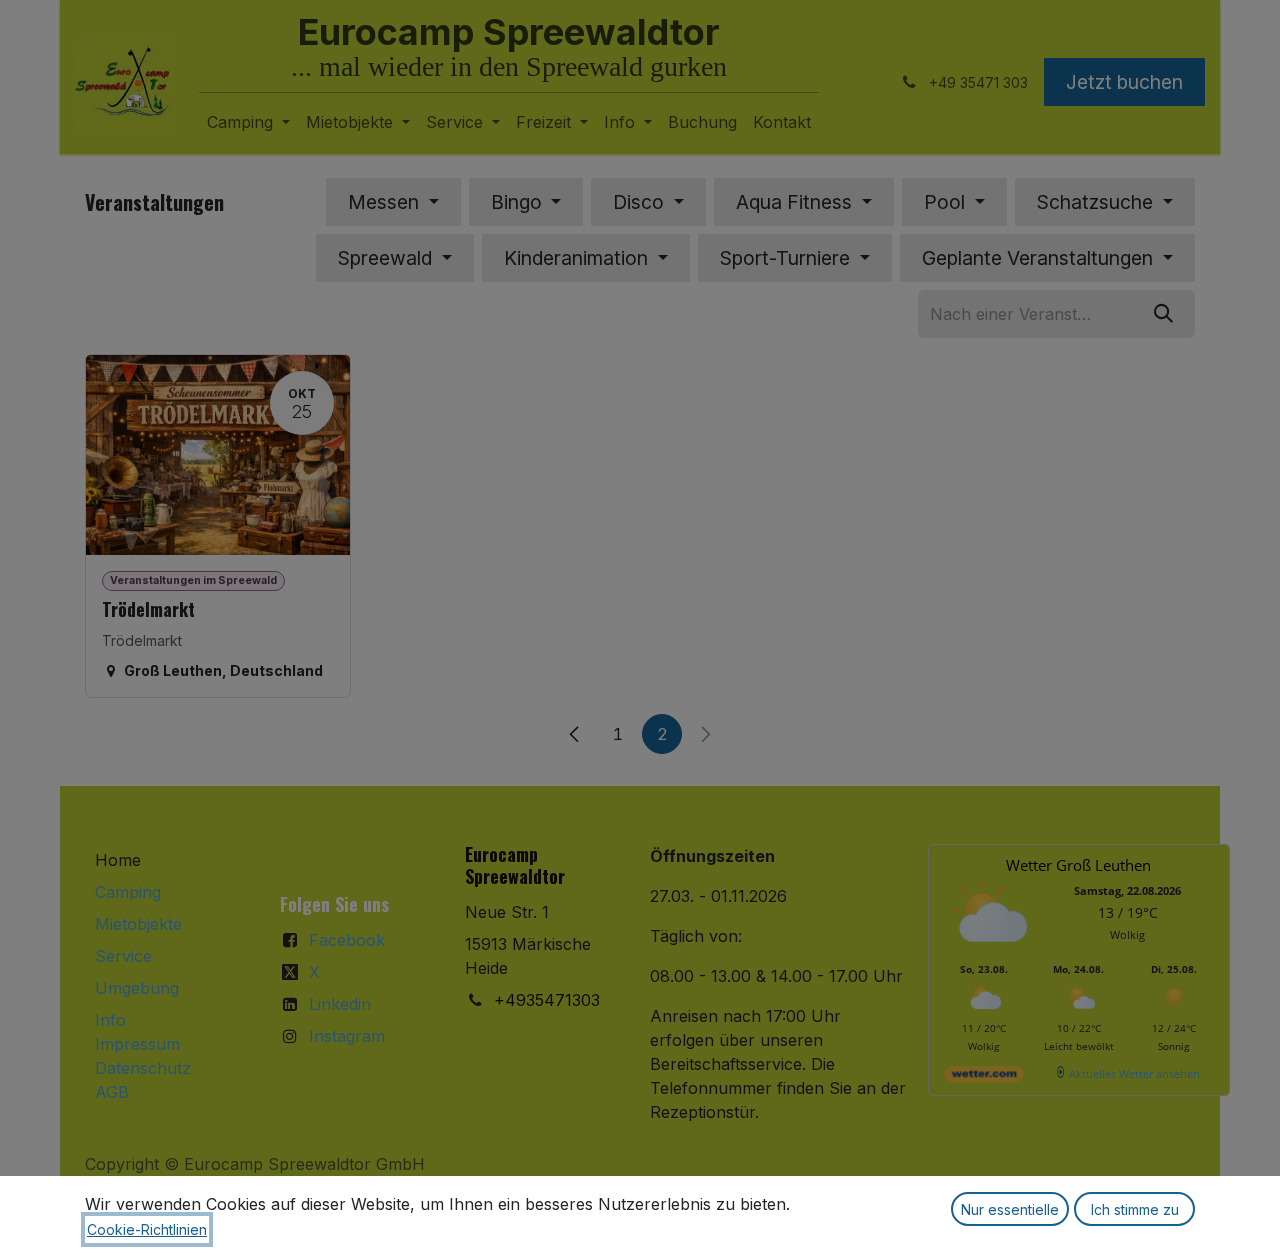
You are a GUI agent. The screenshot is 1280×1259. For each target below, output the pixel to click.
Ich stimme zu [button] (1135, 1209)
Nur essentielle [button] (1010, 1209)
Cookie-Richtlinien (147, 1229)
